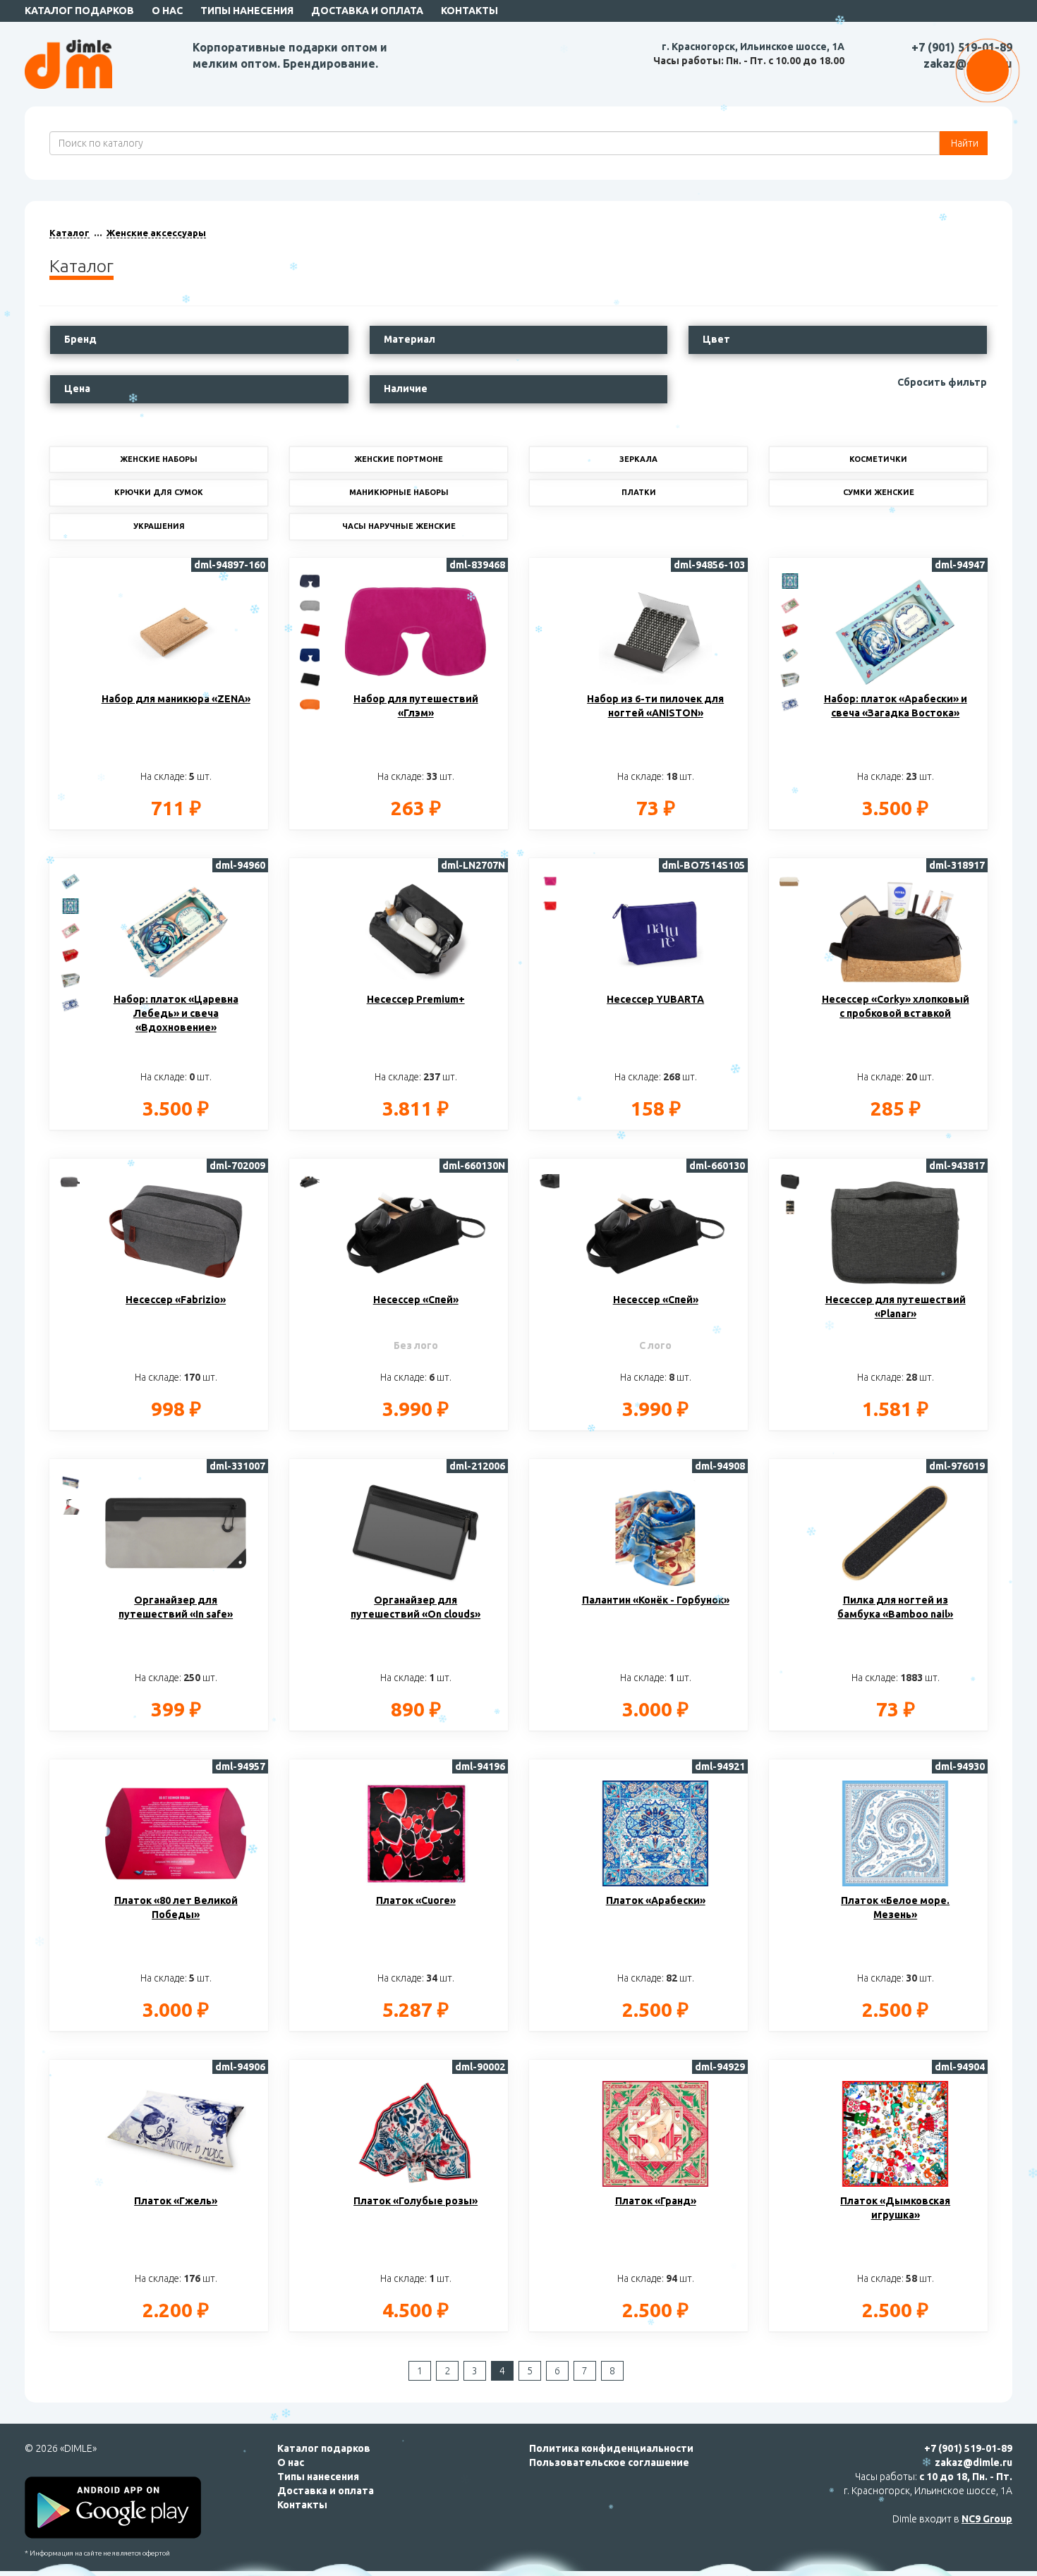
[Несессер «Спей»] (310, 1181)
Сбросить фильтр (942, 382)
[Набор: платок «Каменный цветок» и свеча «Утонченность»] (790, 580)
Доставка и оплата (367, 11)
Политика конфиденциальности (611, 2448)
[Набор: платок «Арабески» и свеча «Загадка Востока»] (71, 881)
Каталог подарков (79, 11)
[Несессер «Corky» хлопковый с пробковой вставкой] (790, 881)
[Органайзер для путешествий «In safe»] (71, 1482)
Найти (964, 143)
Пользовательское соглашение (609, 2462)
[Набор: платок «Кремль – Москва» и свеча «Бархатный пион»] (790, 630)
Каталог (69, 233)
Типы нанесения (247, 11)
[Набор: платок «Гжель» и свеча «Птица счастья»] (790, 704)
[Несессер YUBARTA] (550, 881)
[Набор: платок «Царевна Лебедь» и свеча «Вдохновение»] (790, 654)
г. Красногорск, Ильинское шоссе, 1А (753, 47)
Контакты (469, 11)
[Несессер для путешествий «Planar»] (790, 1181)
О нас (167, 11)
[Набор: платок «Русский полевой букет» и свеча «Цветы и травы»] (790, 679)
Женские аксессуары (156, 233)
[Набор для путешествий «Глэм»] (310, 580)
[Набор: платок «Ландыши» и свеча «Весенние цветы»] (790, 605)
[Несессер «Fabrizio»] (71, 1181)
